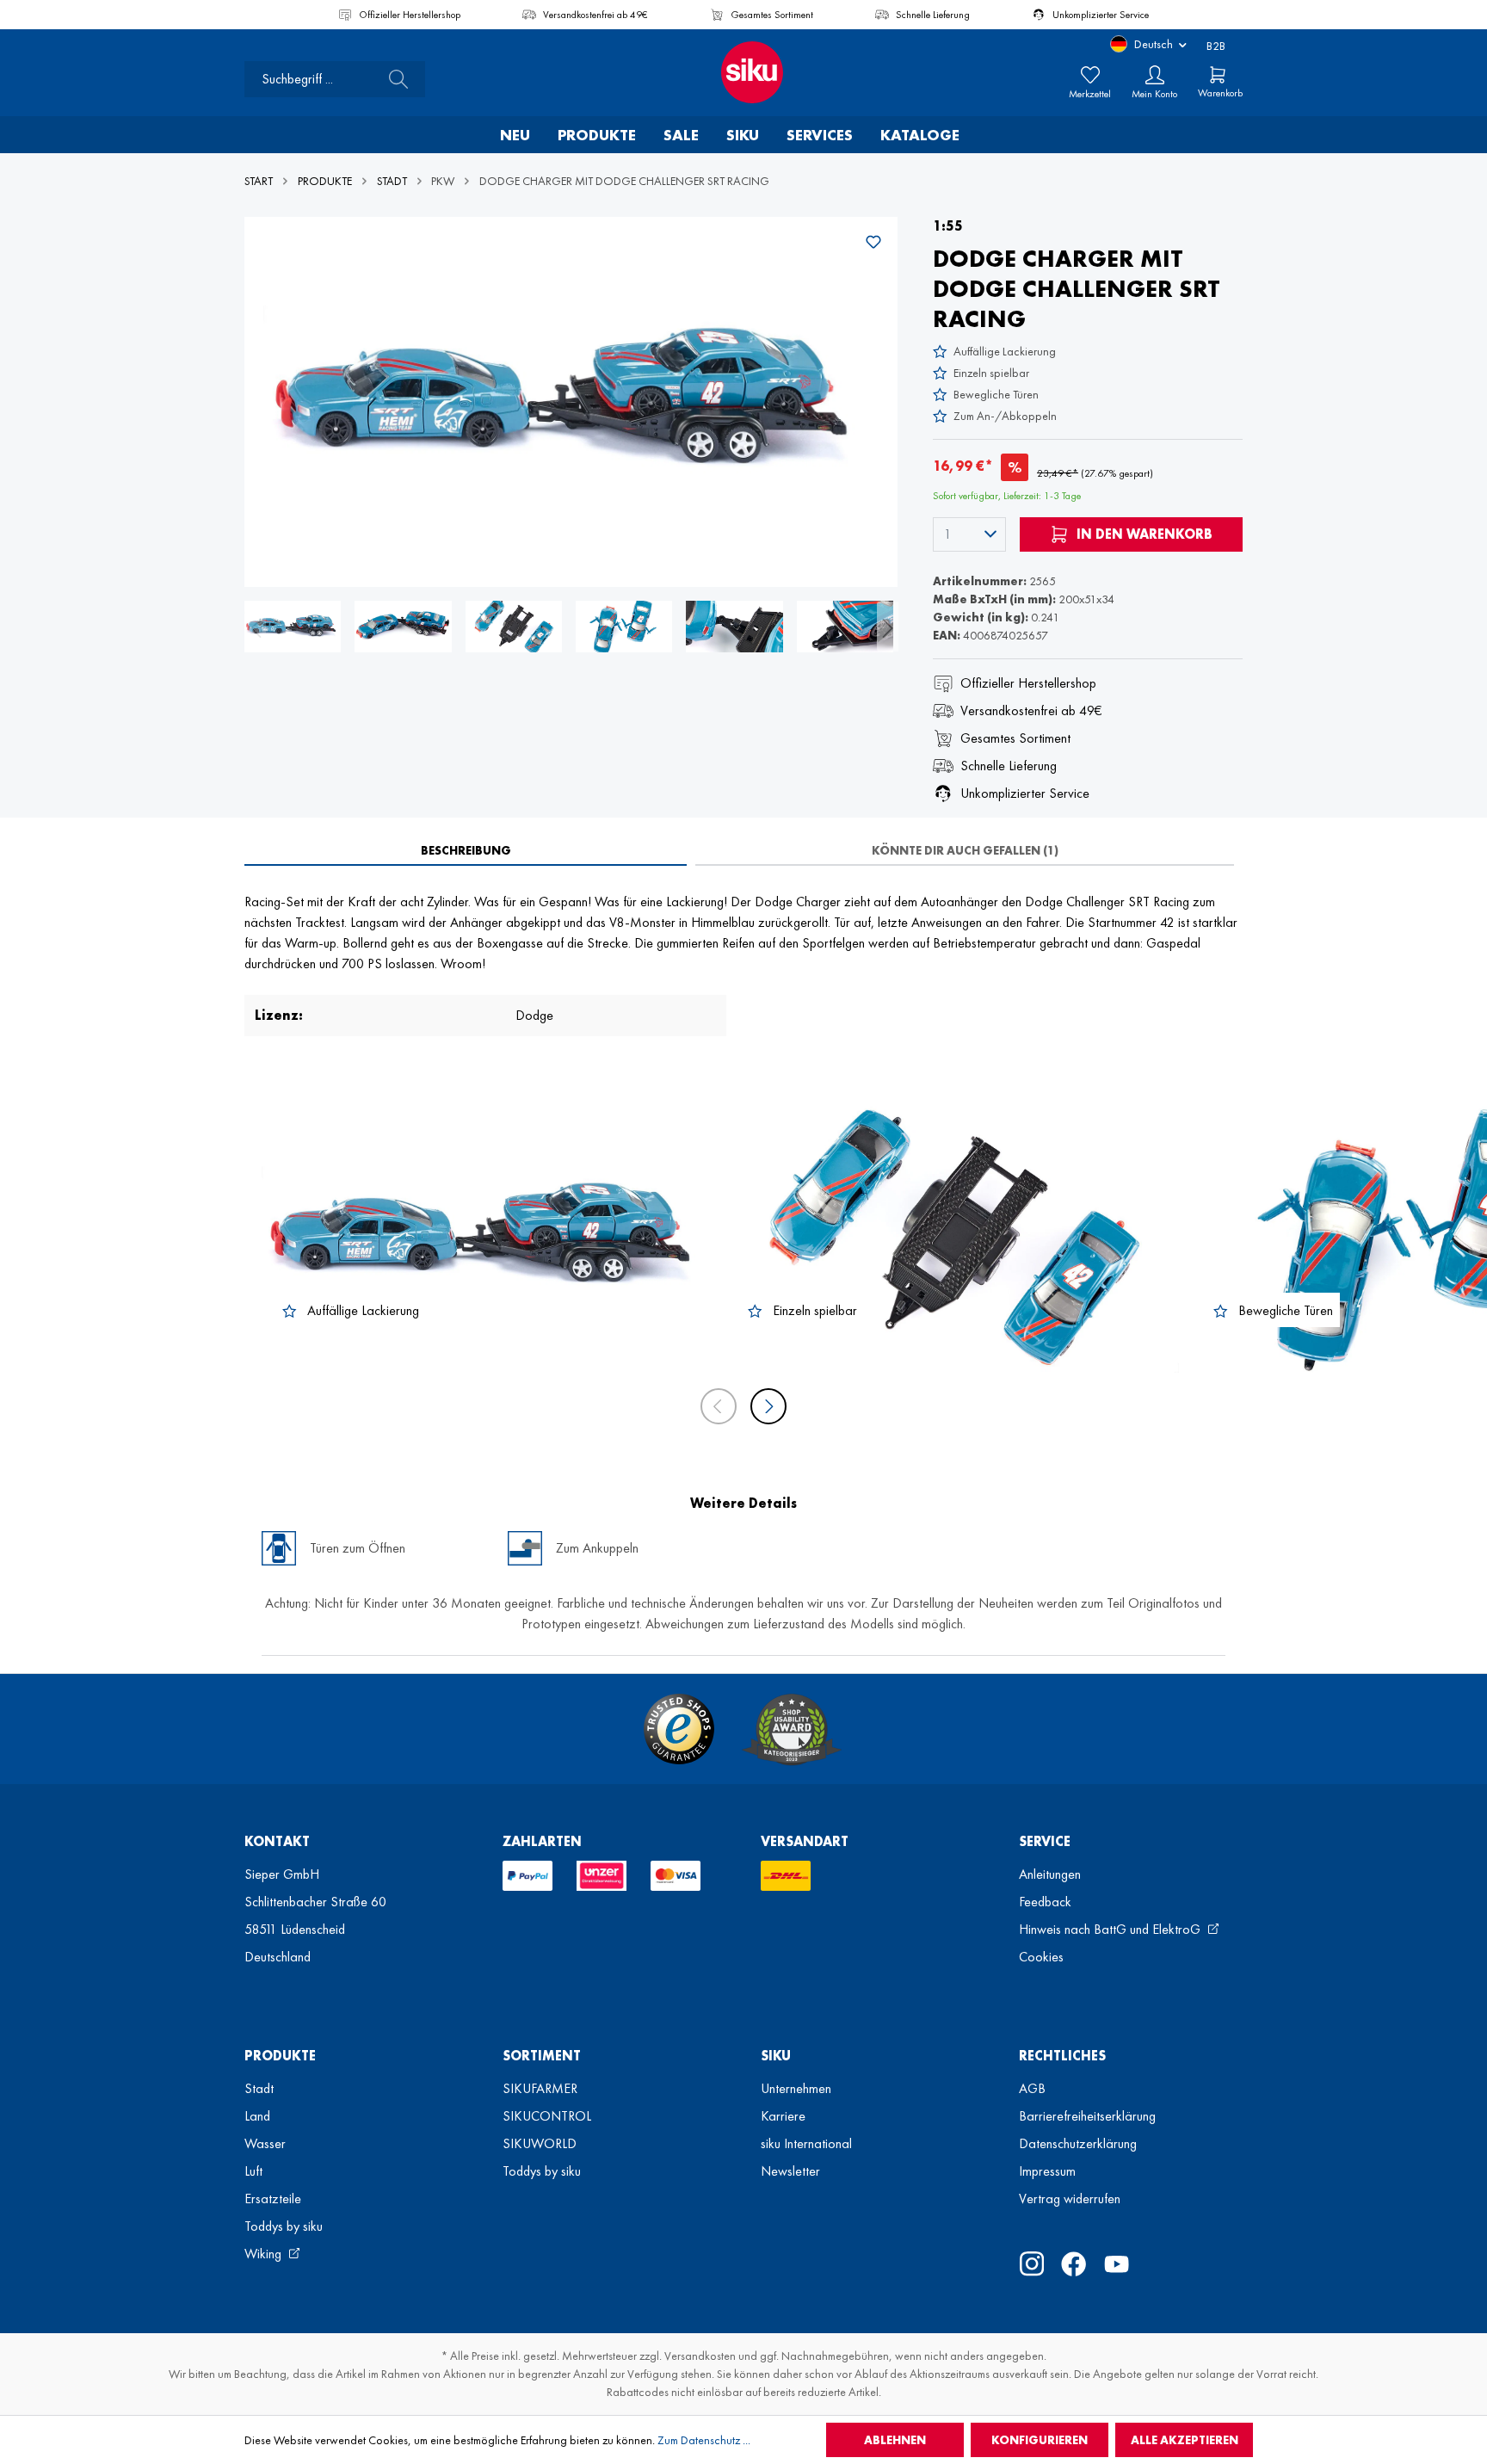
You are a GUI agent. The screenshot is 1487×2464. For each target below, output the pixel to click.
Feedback (1045, 1902)
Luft (253, 2171)
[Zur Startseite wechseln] (743, 72)
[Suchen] (393, 79)
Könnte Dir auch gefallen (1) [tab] (965, 850)
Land (257, 2116)
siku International (806, 2143)
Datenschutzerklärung (1078, 2143)
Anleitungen (1050, 1874)
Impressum (1047, 2171)
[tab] (466, 850)
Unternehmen (796, 2088)
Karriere (783, 2116)
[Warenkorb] (1218, 75)
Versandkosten (700, 2356)
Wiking (265, 2254)
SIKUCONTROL (547, 2116)
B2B (1216, 46)
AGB (1032, 2088)
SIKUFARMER (540, 2088)
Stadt (259, 2088)
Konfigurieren (1040, 2440)
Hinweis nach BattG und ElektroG (1111, 1929)
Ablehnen (895, 2440)
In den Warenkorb (1143, 534)
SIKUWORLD (540, 2143)
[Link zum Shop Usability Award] (792, 1729)
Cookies (1041, 1957)
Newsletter (790, 2171)
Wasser (265, 2143)
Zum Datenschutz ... (704, 2440)
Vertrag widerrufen (1070, 2198)
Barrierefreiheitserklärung (1087, 2116)
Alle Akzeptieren (1185, 2440)
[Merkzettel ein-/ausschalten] (873, 242)
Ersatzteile (273, 2198)
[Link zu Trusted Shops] (679, 1729)
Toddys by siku (284, 2226)
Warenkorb (1220, 93)
